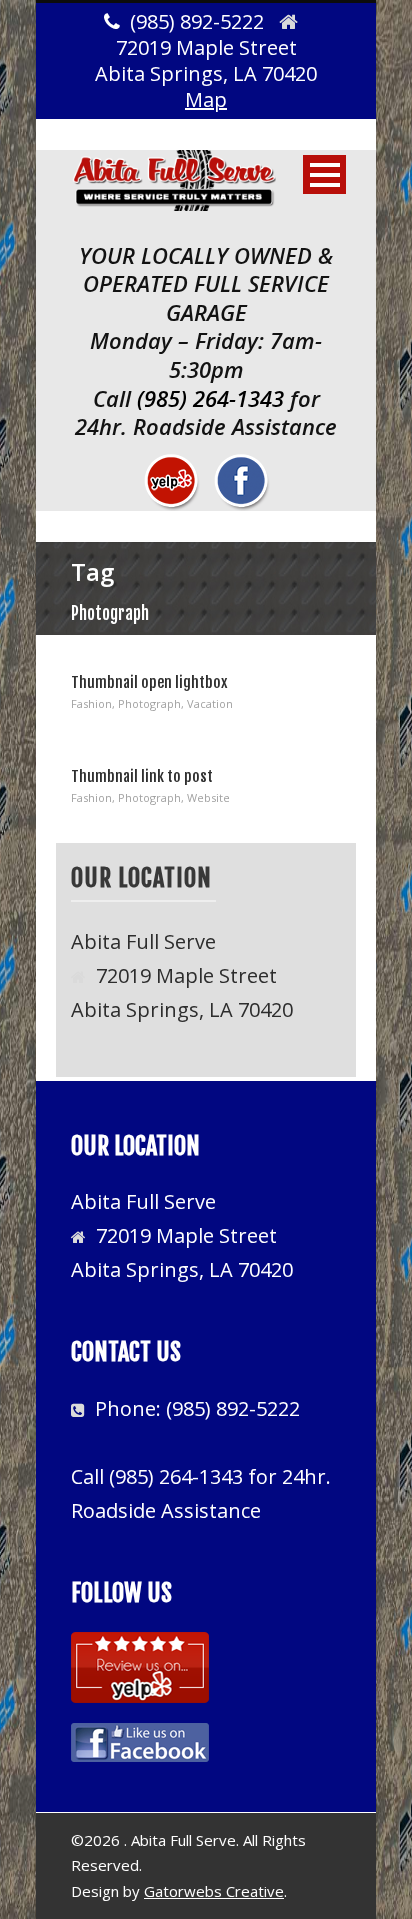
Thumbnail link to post (142, 776)
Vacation (210, 703)
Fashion (91, 703)
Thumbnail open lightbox (149, 682)
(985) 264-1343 (210, 398)
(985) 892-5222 (233, 1408)
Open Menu (324, 174)
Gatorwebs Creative (214, 1891)
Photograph (149, 703)
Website (208, 797)
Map (206, 99)
